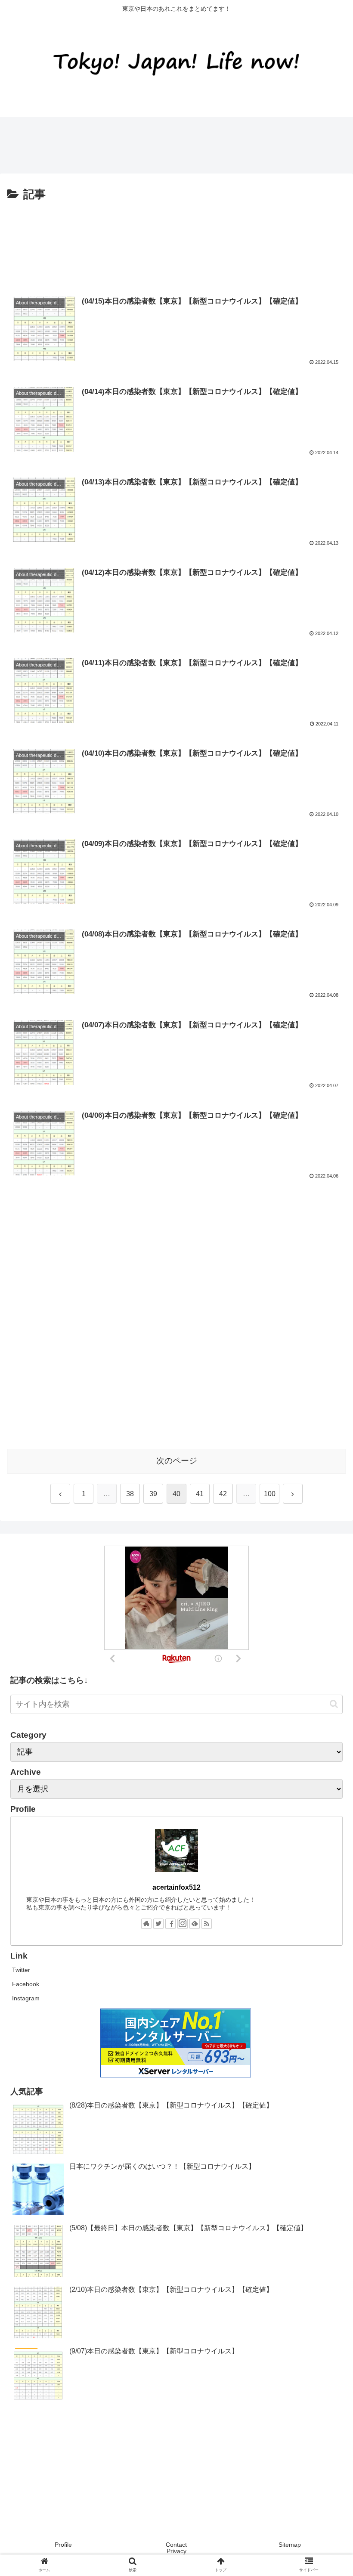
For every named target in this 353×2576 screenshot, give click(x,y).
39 (153, 1494)
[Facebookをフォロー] (170, 1924)
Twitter (21, 1970)
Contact (176, 2545)
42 (223, 1494)
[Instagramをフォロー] (183, 1924)
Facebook (26, 1984)
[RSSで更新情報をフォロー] (207, 1924)
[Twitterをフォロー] (158, 1924)
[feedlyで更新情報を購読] (195, 1924)
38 (130, 1494)
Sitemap (290, 2545)
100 (270, 1494)
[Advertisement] (157, 143)
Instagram (26, 1998)
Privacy (176, 2551)
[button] (334, 1704)
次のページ (177, 1461)
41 (200, 1494)
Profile (63, 2545)
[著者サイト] (146, 1924)
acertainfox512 (176, 1887)
